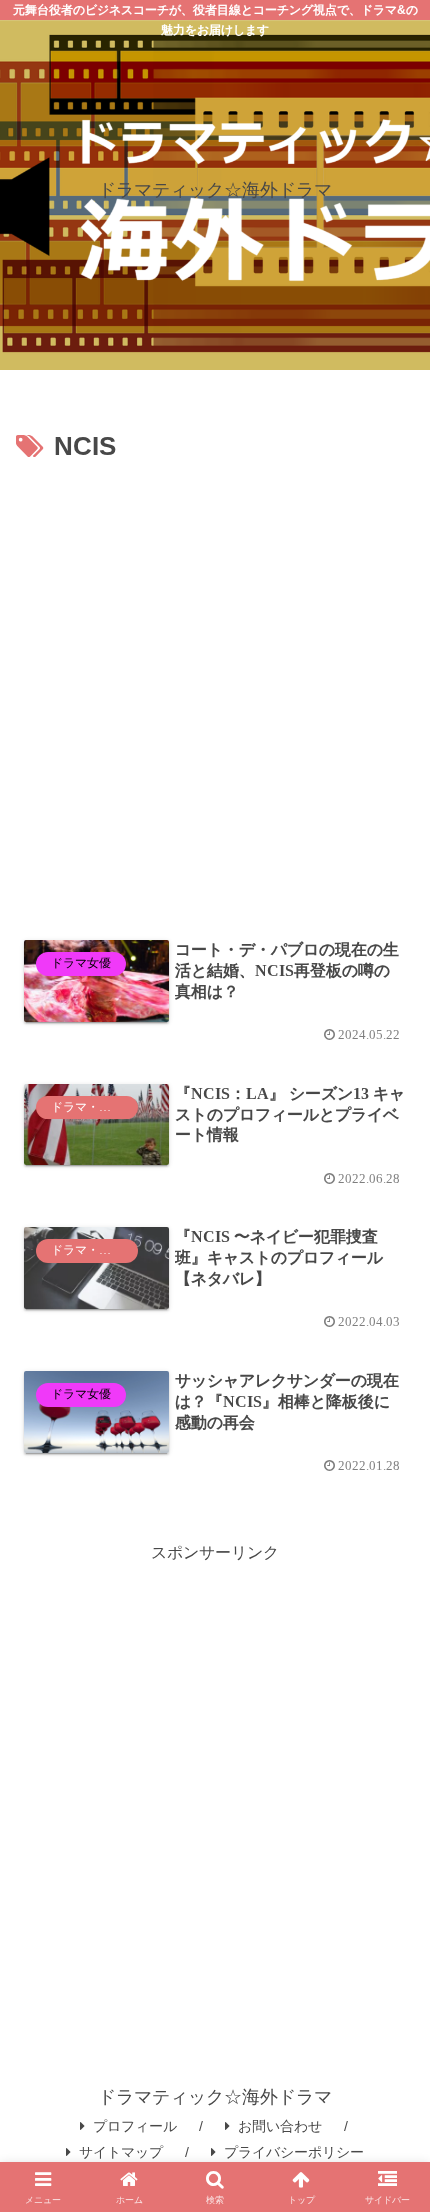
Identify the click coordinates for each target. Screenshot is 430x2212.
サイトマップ (121, 2152)
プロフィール (135, 2126)
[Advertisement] (215, 695)
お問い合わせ (280, 2126)
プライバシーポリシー (294, 2152)
